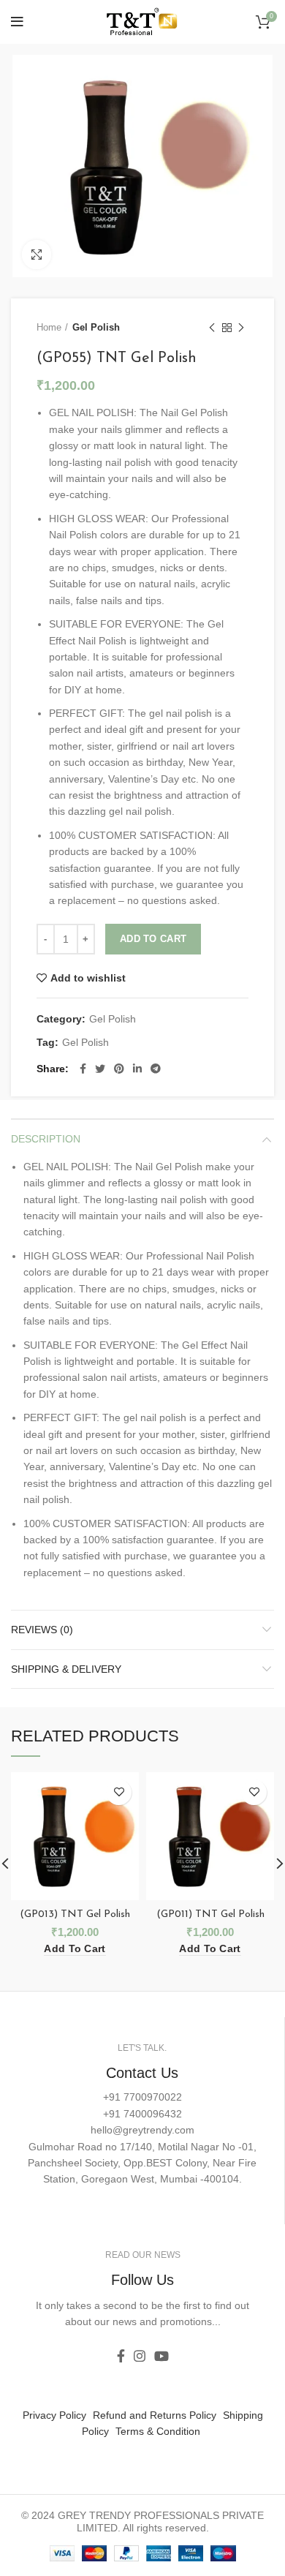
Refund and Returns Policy (155, 2415)
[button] (75, 1949)
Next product (241, 328)
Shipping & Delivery (66, 1669)
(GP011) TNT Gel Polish (210, 1914)
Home (49, 327)
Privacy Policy (54, 2415)
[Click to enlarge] (37, 255)
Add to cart (153, 939)
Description (46, 1139)
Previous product (212, 328)
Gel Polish (96, 327)
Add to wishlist (88, 978)
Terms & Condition (158, 2431)
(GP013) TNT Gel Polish (75, 1914)
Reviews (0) (42, 1630)
